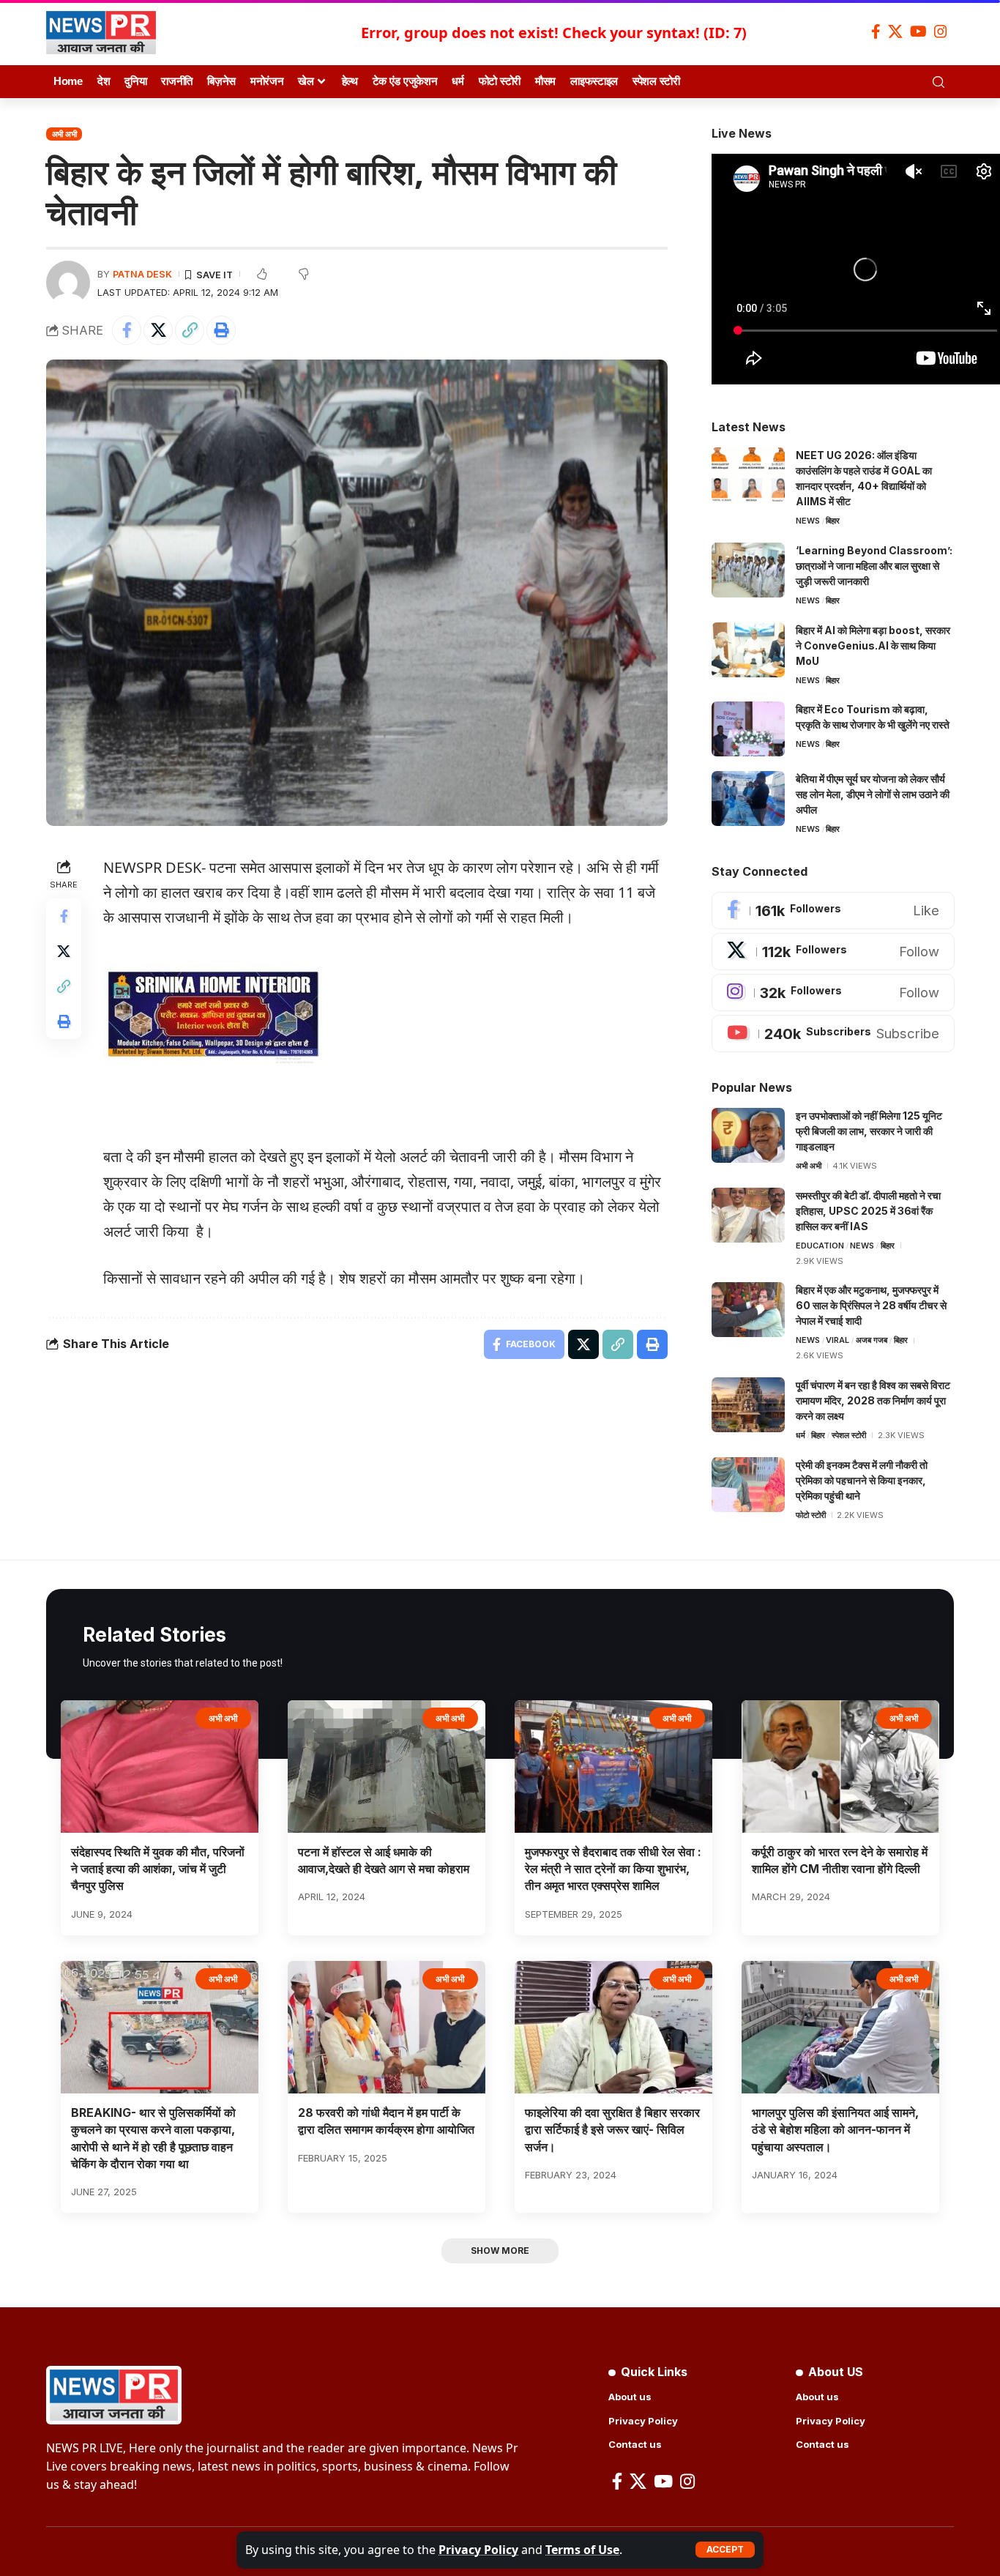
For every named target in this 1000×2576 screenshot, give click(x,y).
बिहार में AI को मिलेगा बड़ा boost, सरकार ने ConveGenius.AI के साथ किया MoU (873, 645)
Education (820, 1246)
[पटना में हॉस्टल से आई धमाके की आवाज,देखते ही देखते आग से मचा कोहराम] (387, 1767)
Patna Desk (142, 274)
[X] (895, 31)
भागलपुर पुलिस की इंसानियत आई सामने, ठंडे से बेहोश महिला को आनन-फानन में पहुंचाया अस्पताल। (835, 2129)
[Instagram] (941, 31)
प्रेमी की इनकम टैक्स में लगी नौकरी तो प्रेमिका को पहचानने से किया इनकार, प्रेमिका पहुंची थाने (862, 1480)
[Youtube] (833, 1034)
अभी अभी (64, 134)
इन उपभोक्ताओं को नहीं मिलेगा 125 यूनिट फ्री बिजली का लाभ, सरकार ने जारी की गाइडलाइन (869, 1131)
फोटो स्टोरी (811, 1515)
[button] (725, 2550)
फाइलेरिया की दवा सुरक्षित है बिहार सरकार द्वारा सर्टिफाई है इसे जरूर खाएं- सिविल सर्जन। (612, 2129)
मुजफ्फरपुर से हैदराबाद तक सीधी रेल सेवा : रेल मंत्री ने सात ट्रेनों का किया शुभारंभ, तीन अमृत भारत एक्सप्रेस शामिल (613, 1869)
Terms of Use (582, 2550)
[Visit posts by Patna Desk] (68, 283)
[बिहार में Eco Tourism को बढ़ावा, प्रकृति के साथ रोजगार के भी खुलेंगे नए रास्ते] (748, 729)
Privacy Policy (478, 2550)
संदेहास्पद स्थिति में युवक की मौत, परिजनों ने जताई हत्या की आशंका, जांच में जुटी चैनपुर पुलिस (158, 1869)
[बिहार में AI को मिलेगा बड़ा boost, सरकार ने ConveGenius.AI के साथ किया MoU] (748, 650)
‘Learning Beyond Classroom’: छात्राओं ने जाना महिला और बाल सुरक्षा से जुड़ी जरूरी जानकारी (874, 566)
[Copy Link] (190, 330)
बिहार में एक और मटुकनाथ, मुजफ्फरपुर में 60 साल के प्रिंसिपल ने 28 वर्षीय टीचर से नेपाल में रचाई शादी (871, 1305)
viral (837, 1340)
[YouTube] (918, 31)
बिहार (833, 521)
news (808, 521)
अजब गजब (872, 1340)
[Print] (221, 330)
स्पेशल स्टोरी (849, 1435)
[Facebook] (876, 31)
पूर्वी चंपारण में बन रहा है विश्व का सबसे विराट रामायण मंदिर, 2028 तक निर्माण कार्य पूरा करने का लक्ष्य (873, 1400)
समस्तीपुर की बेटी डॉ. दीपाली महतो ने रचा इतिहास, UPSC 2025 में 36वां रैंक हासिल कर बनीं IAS (868, 1211)
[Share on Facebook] (127, 330)
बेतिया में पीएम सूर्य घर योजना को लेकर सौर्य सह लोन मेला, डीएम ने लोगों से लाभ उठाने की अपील (873, 794)
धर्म (801, 1435)
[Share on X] (158, 330)
